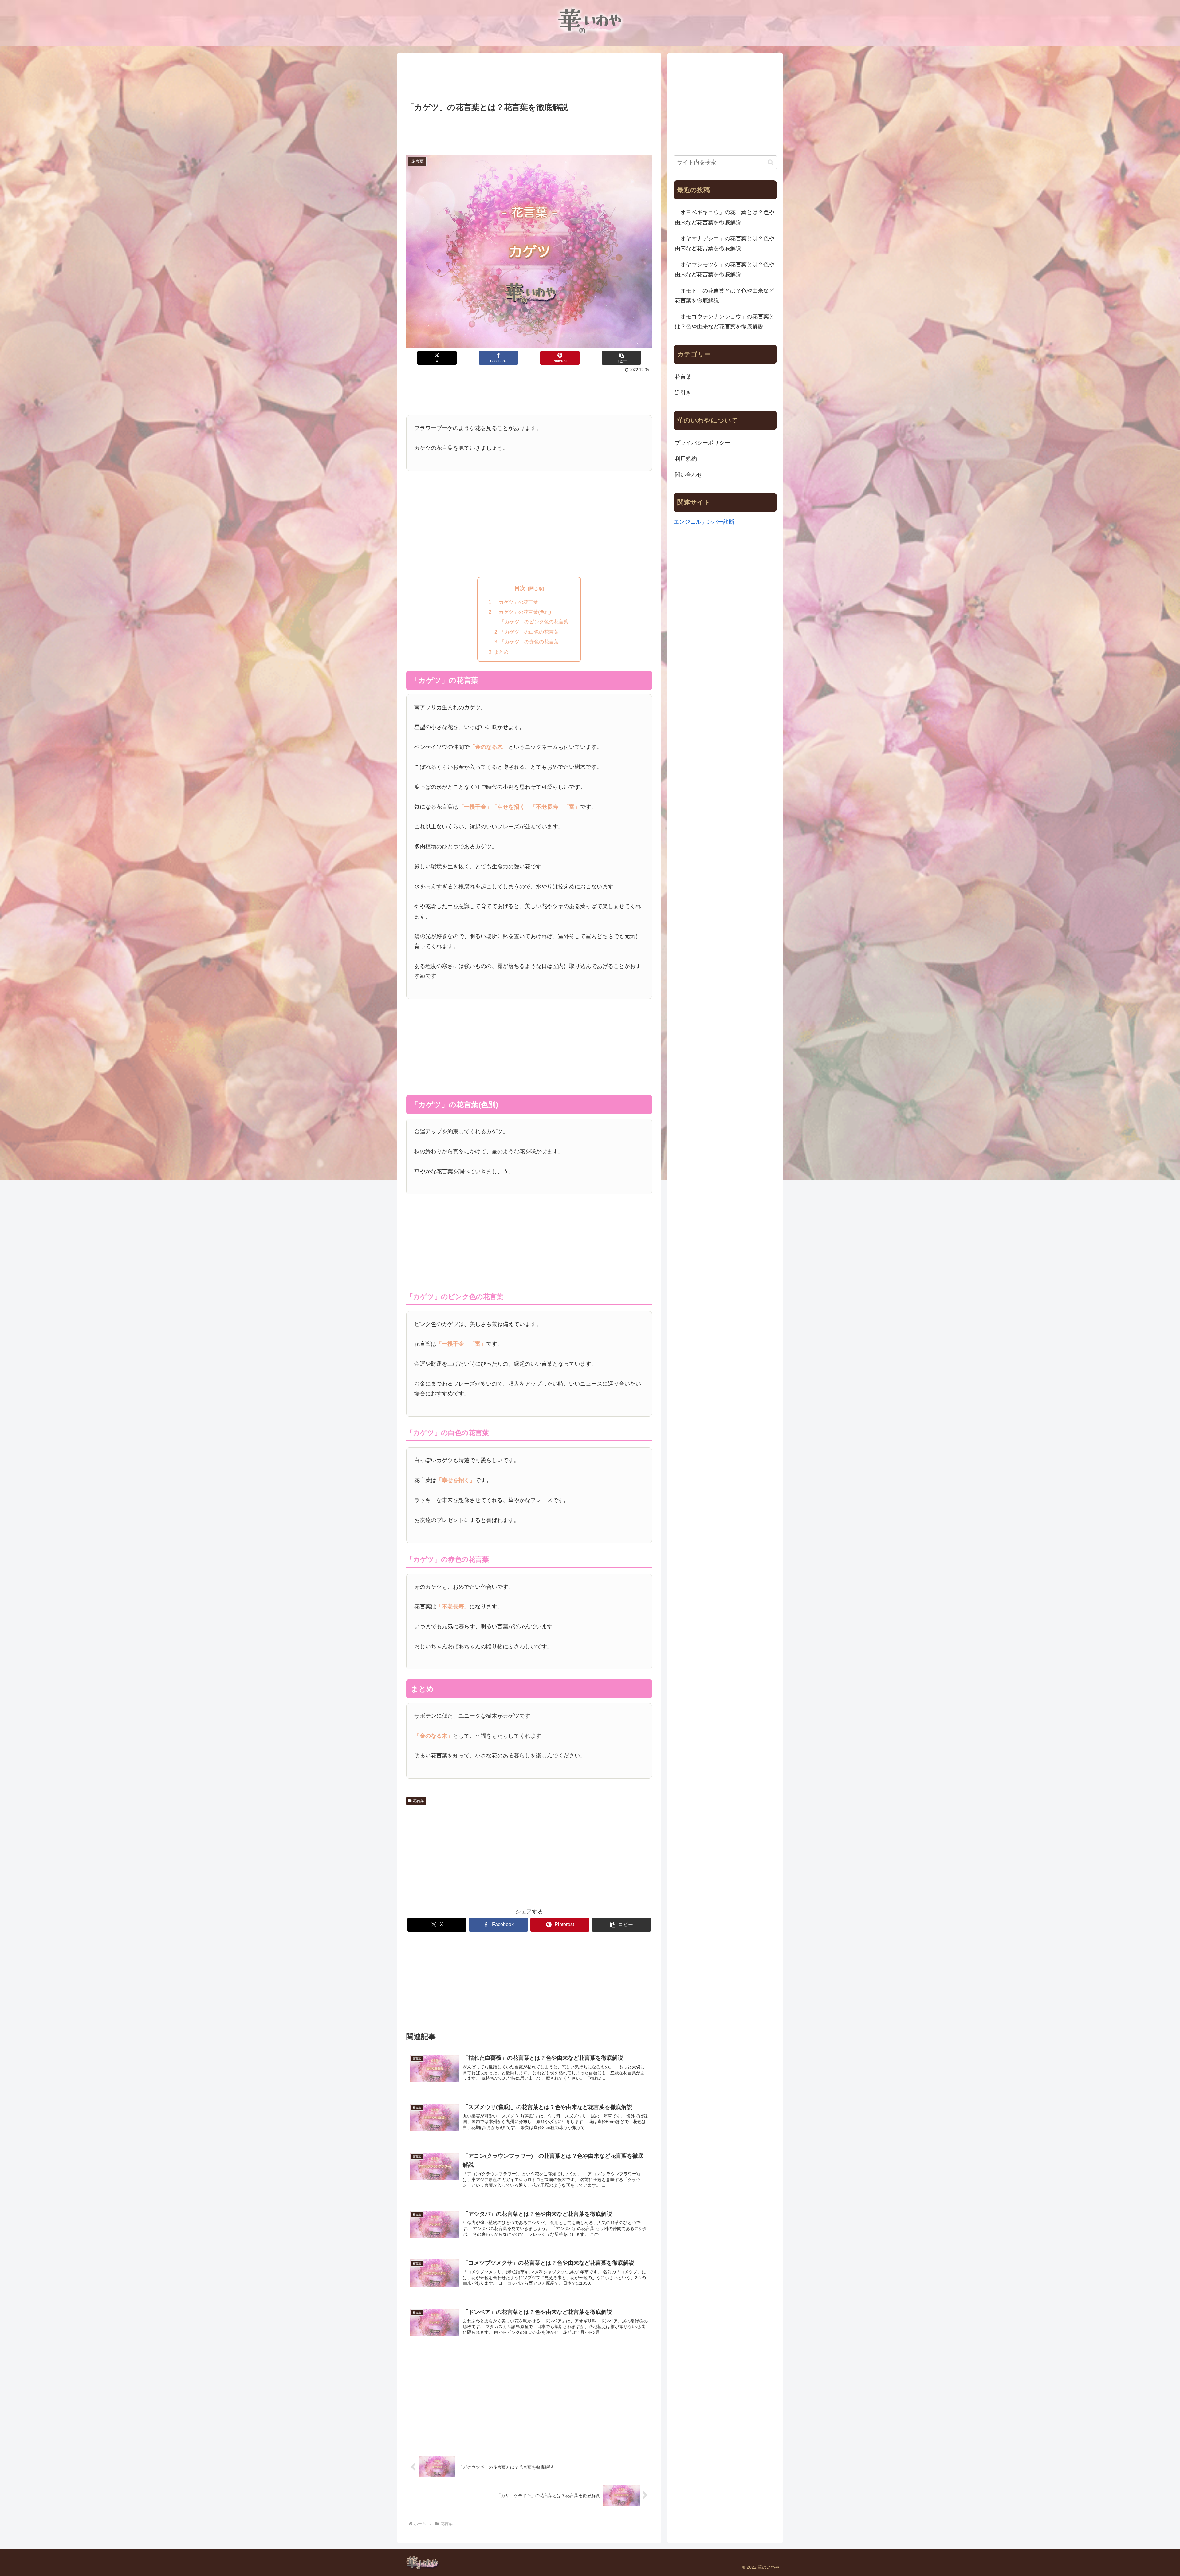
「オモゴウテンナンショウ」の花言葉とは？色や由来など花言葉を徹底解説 (725, 321)
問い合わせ (689, 475)
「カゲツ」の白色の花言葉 (529, 632)
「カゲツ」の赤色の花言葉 (529, 642)
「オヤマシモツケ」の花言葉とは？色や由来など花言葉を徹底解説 (725, 269)
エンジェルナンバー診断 (704, 522)
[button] (621, 358)
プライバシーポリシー (702, 443)
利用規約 (686, 459)
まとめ (501, 652)
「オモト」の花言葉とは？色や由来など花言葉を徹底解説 (725, 296)
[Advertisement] (529, 79)
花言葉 (419, 1801)
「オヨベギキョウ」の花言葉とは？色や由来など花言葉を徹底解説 (725, 217)
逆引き (683, 393)
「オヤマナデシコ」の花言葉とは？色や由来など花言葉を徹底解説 (725, 243)
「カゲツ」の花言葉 (516, 602)
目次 (520, 588)
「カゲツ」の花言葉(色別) (522, 612)
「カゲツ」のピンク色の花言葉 (534, 622)
